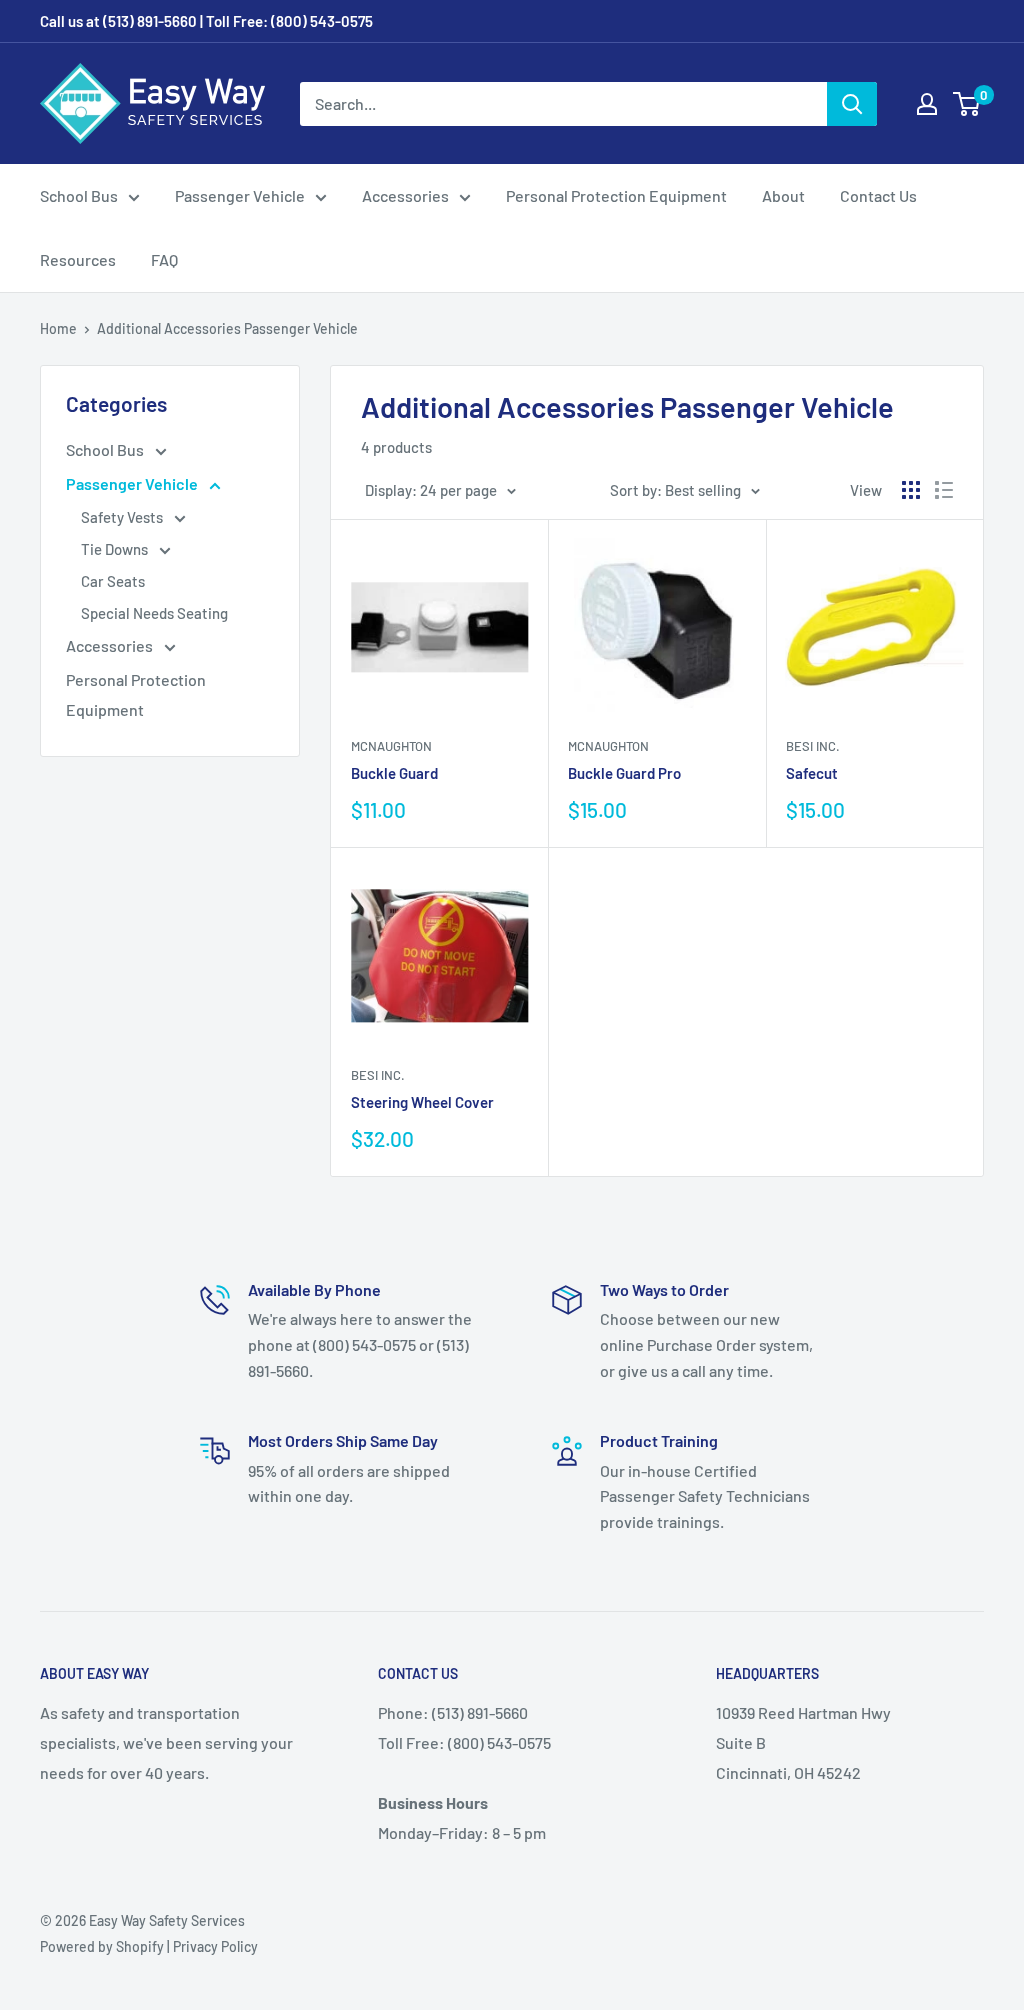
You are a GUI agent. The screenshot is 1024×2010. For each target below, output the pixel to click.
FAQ (164, 259)
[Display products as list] (944, 490)
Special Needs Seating (154, 613)
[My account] (927, 104)
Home (58, 328)
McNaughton (391, 746)
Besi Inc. (813, 746)
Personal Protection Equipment (616, 195)
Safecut (812, 773)
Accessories (405, 195)
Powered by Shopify (102, 1946)
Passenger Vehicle (240, 195)
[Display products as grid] (911, 490)
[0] (967, 104)
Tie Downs (116, 549)
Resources (78, 259)
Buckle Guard (394, 773)
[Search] (852, 104)
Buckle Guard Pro (624, 773)
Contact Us (878, 195)
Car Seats (113, 581)
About (783, 195)
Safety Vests (123, 517)
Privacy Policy (215, 1946)
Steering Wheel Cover (422, 1102)
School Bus (79, 195)
